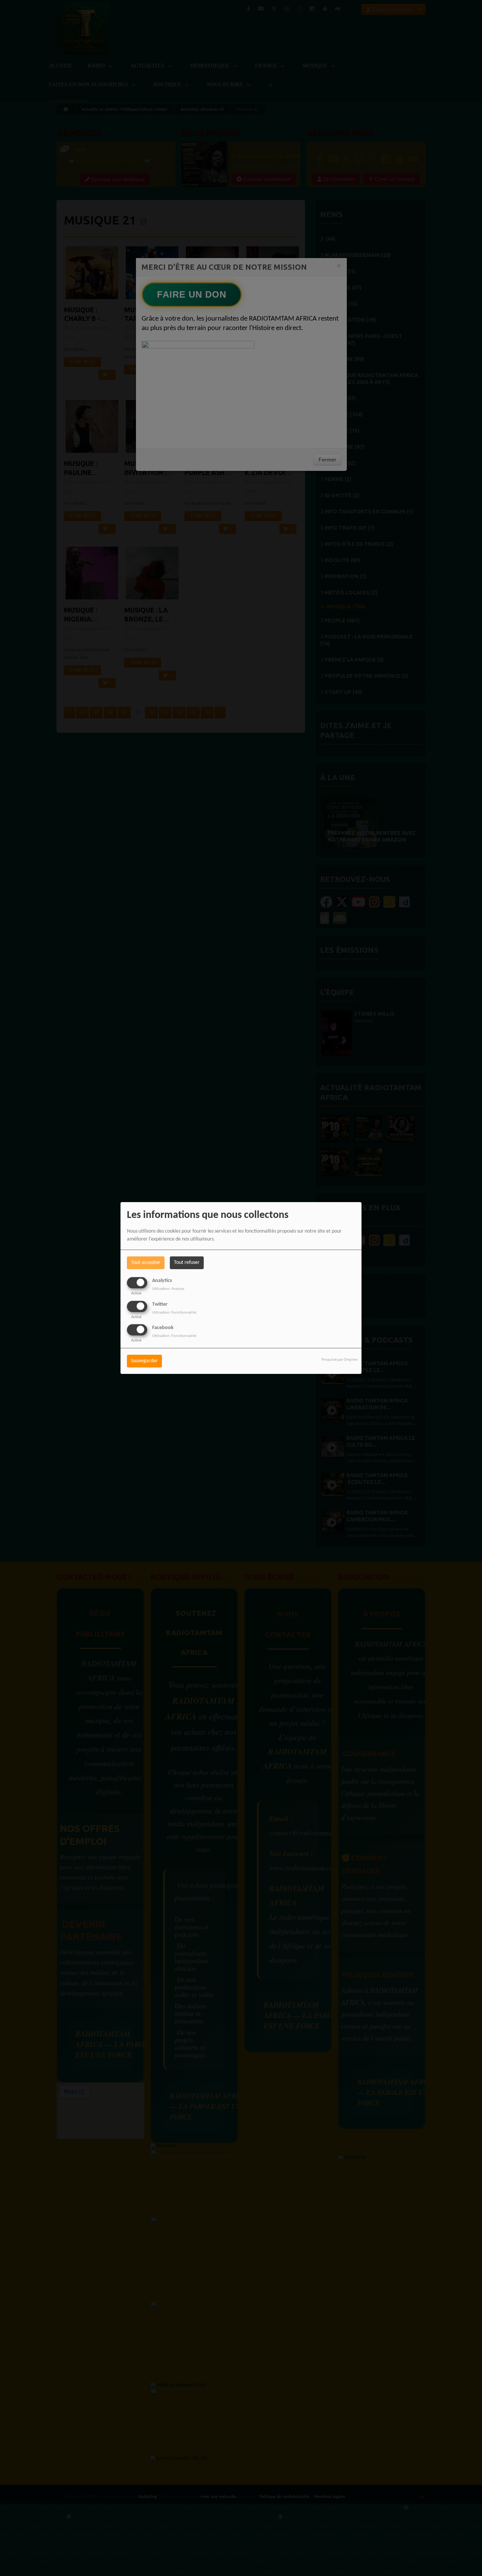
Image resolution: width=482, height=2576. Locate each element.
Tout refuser (187, 1263)
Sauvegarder (144, 1361)
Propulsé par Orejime (339, 1360)
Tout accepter (146, 1263)
